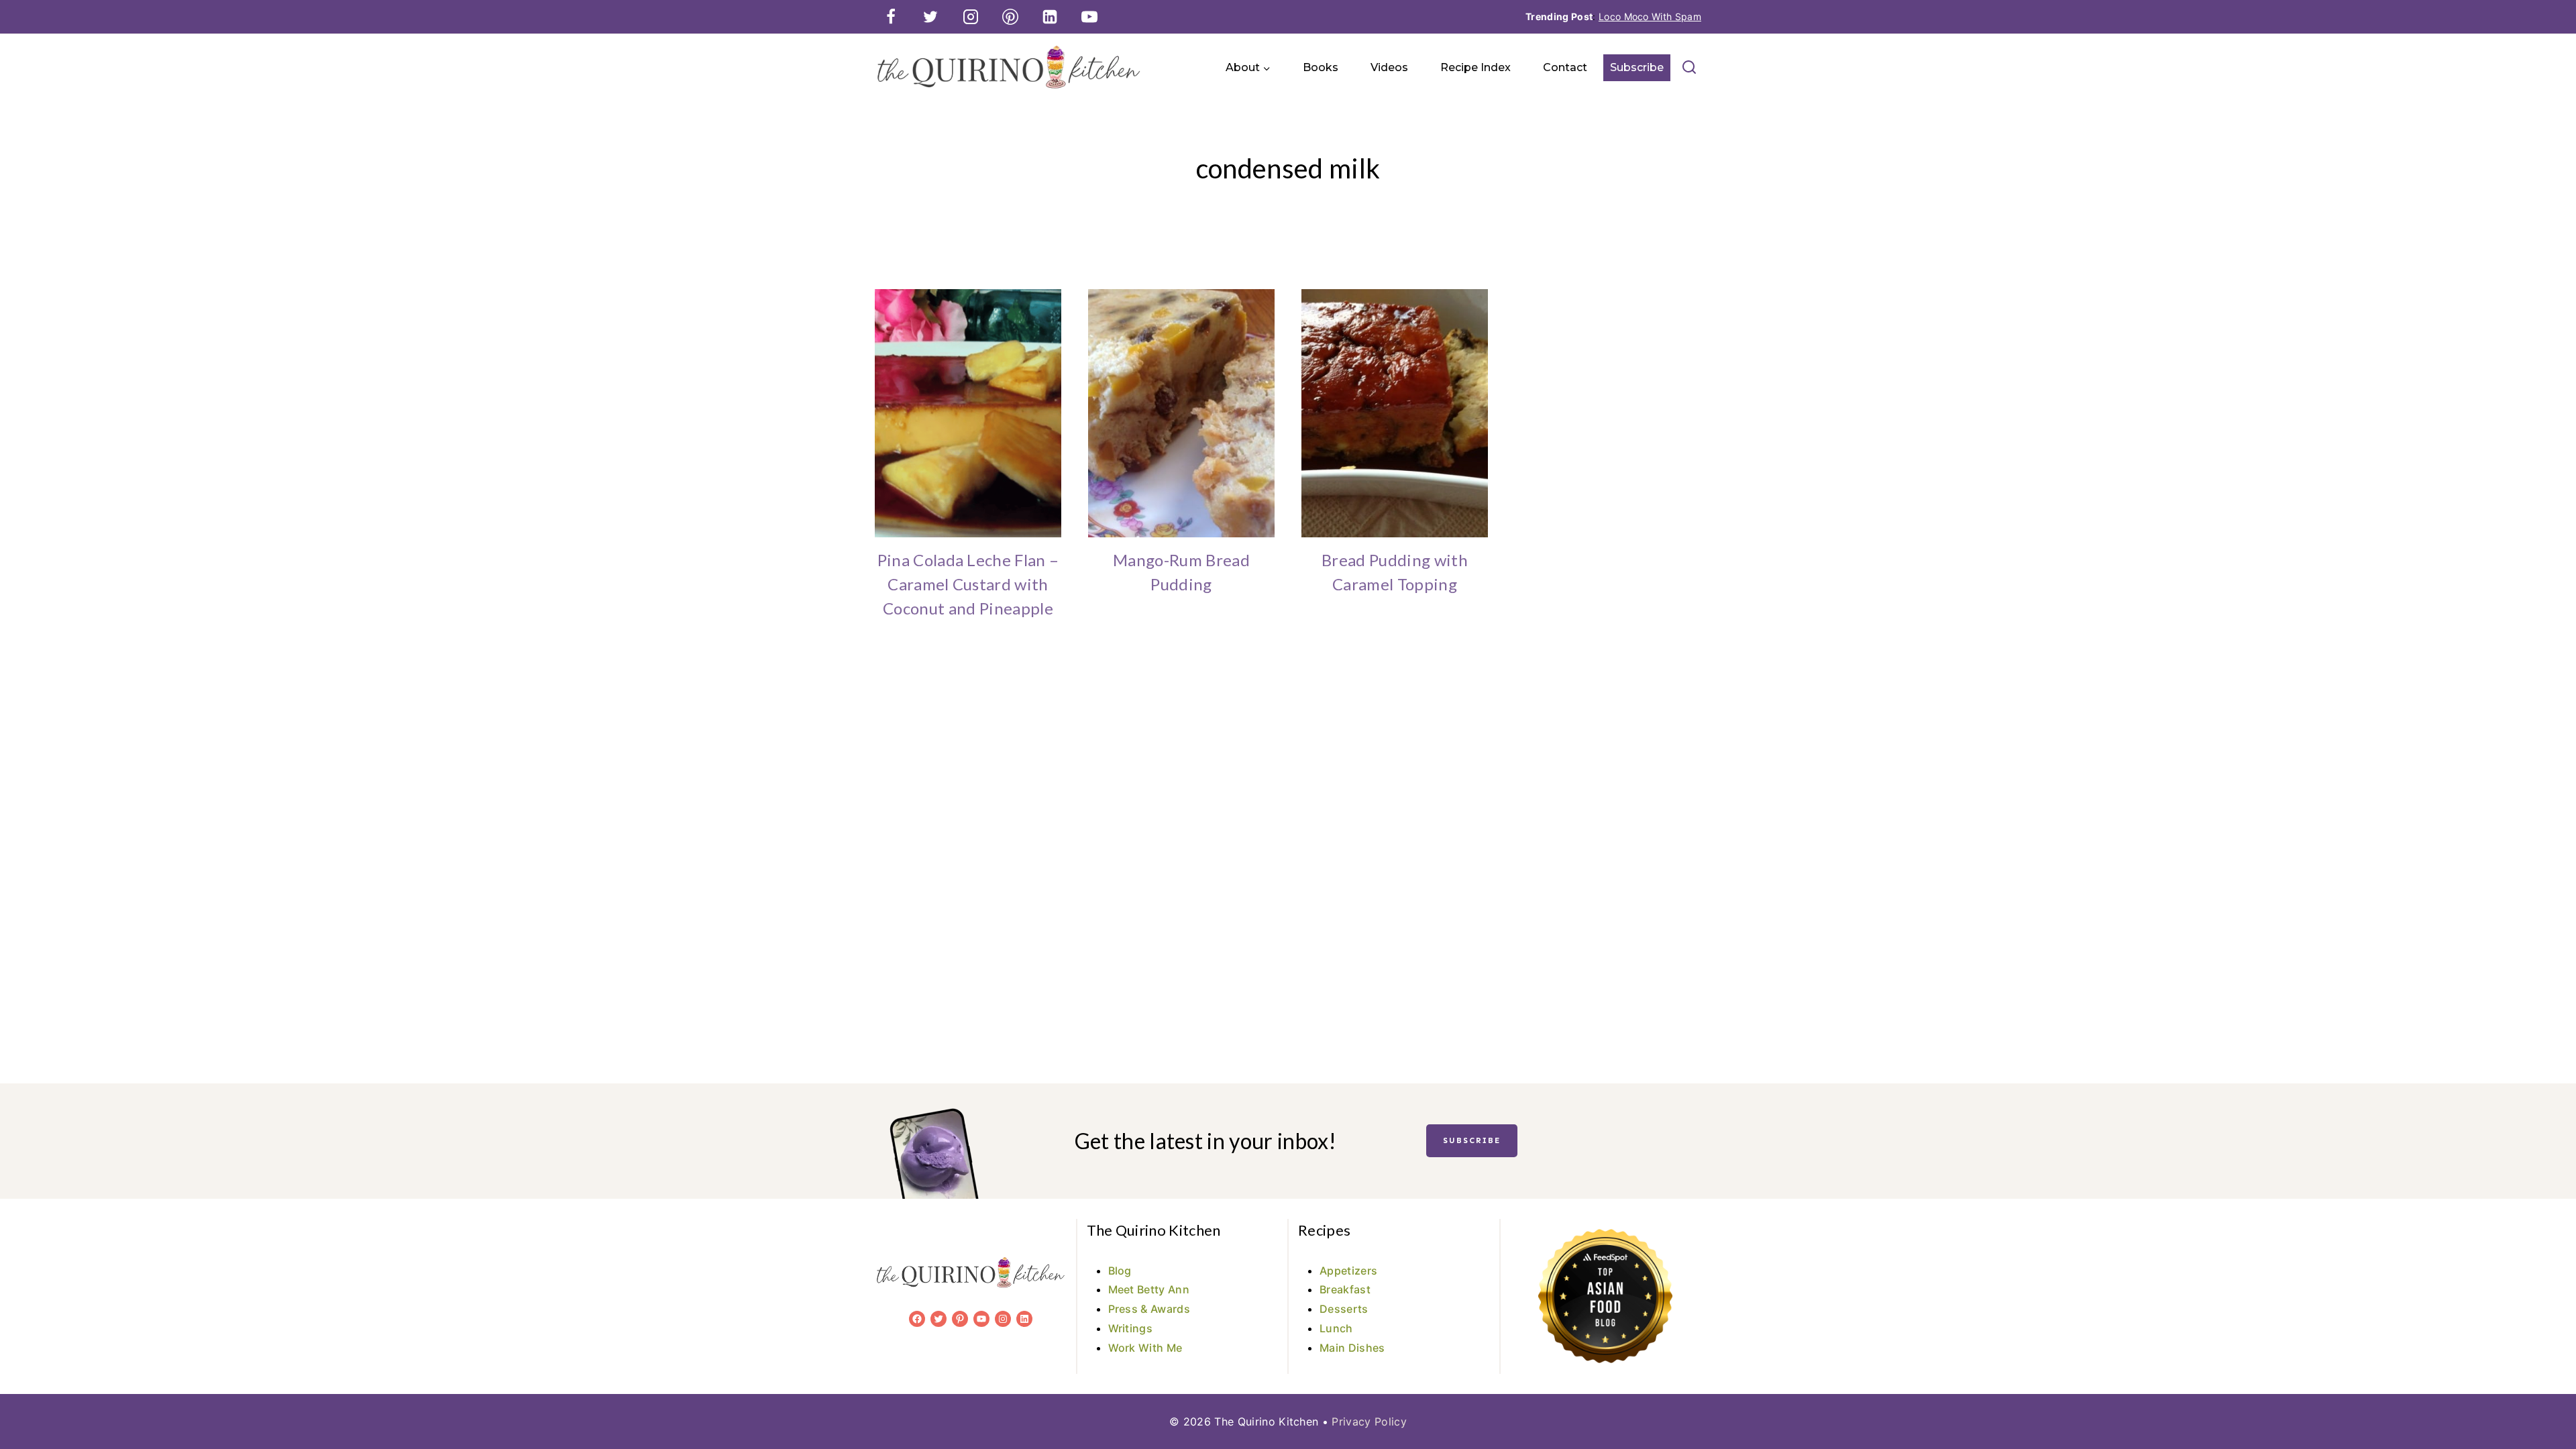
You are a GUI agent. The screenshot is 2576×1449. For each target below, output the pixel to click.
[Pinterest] (1010, 17)
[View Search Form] (1689, 68)
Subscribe (1637, 67)
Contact (1565, 67)
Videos (1389, 67)
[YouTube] (1089, 17)
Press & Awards (1149, 1309)
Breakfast (1345, 1289)
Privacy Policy (1369, 1421)
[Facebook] (891, 17)
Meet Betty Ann (1149, 1289)
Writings (1131, 1328)
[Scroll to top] (2545, 1398)
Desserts (1344, 1309)
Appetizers (1348, 1271)
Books (1321, 67)
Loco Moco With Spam (1650, 16)
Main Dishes (1352, 1348)
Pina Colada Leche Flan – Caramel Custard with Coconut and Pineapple (968, 584)
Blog (1120, 1271)
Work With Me (1145, 1348)
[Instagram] (971, 17)
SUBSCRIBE (1472, 1140)
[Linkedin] (1050, 17)
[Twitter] (930, 17)
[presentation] (968, 413)
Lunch (1336, 1328)
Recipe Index (1475, 67)
